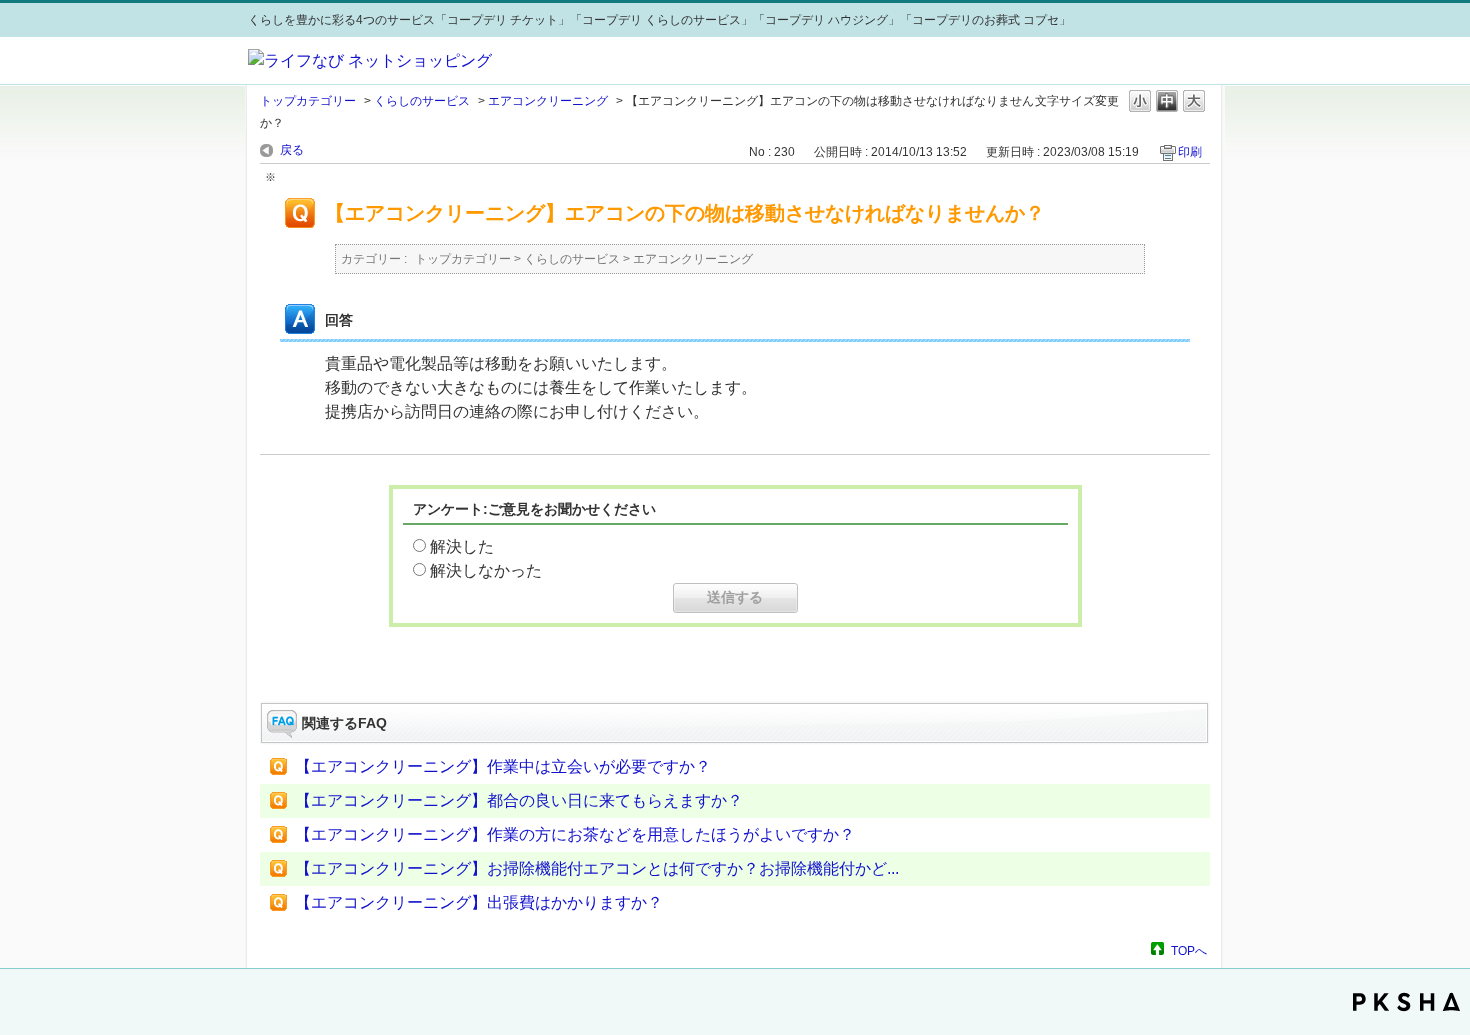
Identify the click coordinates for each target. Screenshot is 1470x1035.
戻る (292, 150)
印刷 (1190, 152)
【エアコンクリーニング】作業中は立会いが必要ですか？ (503, 766)
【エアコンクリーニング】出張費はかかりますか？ (479, 902)
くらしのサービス (422, 101)
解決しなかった (486, 570)
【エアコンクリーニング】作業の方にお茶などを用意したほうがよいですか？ (575, 834)
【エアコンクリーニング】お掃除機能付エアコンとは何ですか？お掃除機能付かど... (597, 868)
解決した (462, 546)
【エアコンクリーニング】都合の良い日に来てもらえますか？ (519, 800)
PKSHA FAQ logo (1406, 1002)
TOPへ (1189, 950)
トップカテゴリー (308, 101)
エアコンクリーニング (548, 101)
